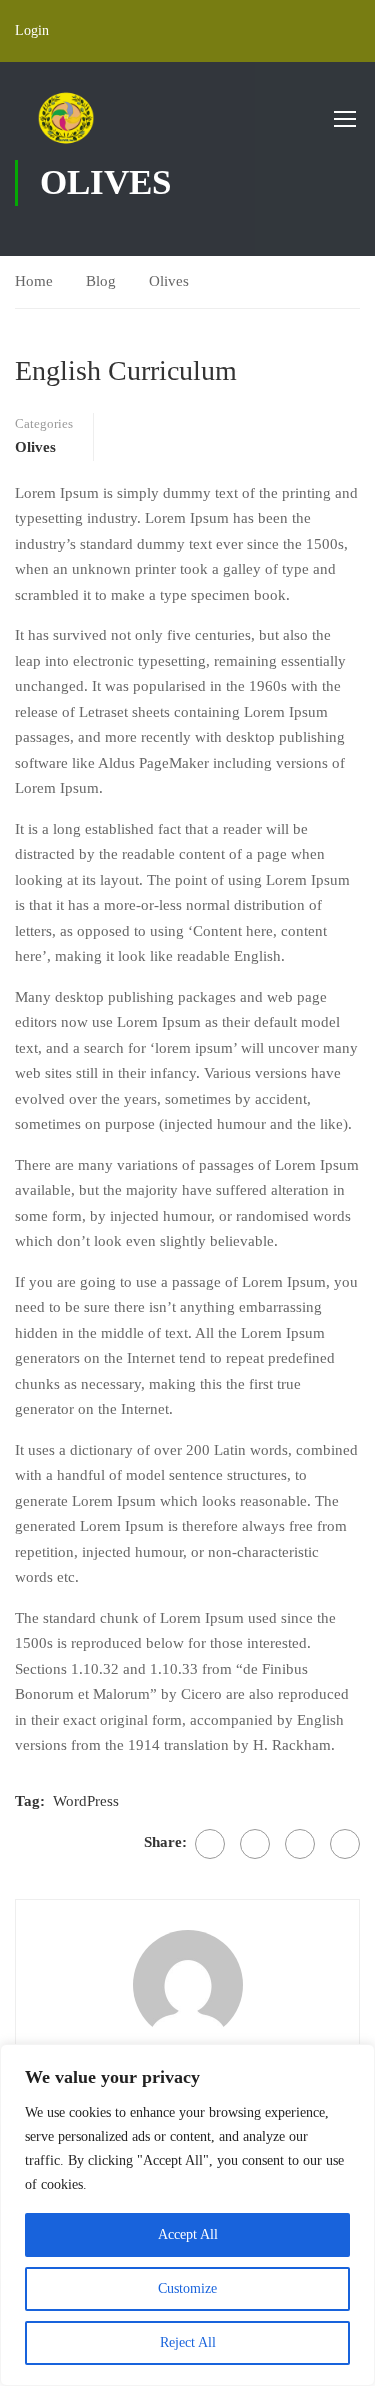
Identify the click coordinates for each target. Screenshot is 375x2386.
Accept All (188, 2234)
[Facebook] (210, 1844)
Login (32, 30)
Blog (101, 281)
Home (34, 281)
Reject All (188, 2342)
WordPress (86, 1801)
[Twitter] (255, 1844)
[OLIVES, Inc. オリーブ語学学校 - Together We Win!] (66, 118)
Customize (187, 2288)
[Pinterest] (300, 1844)
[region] (187, 2215)
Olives (169, 281)
